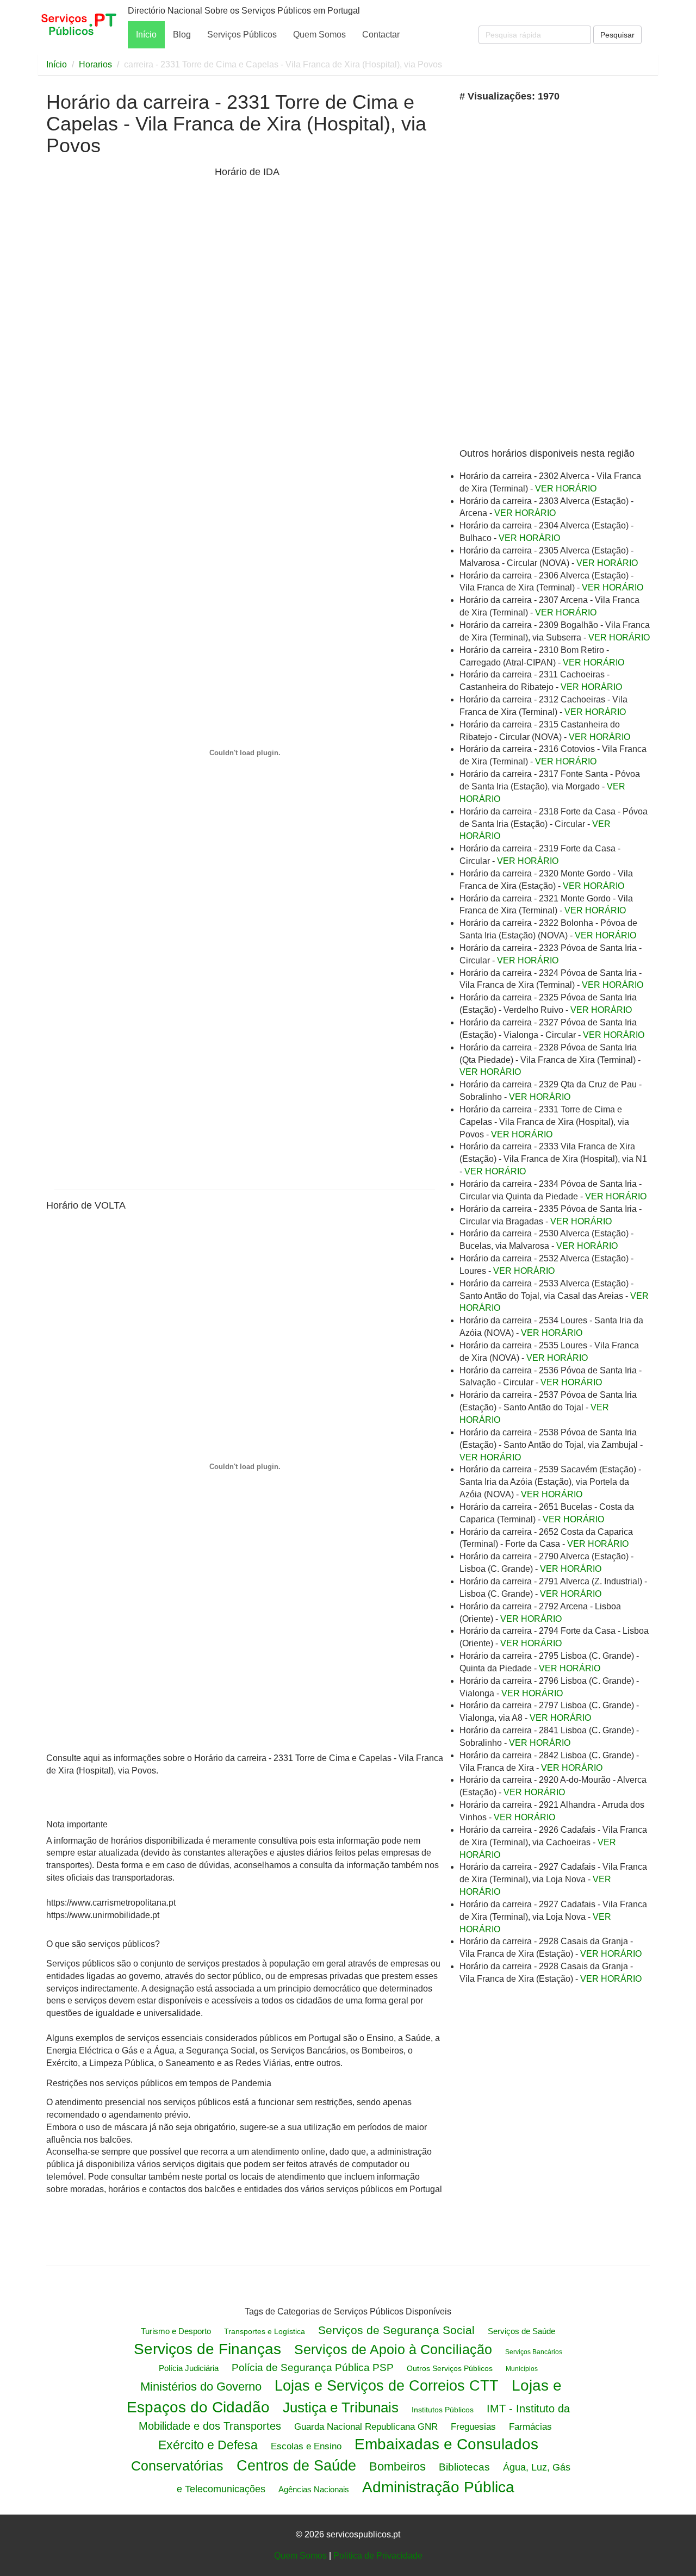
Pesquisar (617, 35)
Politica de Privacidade (378, 2556)
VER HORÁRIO (566, 489)
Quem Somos (319, 35)
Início (146, 35)
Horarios (95, 64)
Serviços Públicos (242, 35)
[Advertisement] (128, 335)
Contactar (381, 35)
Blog (182, 35)
